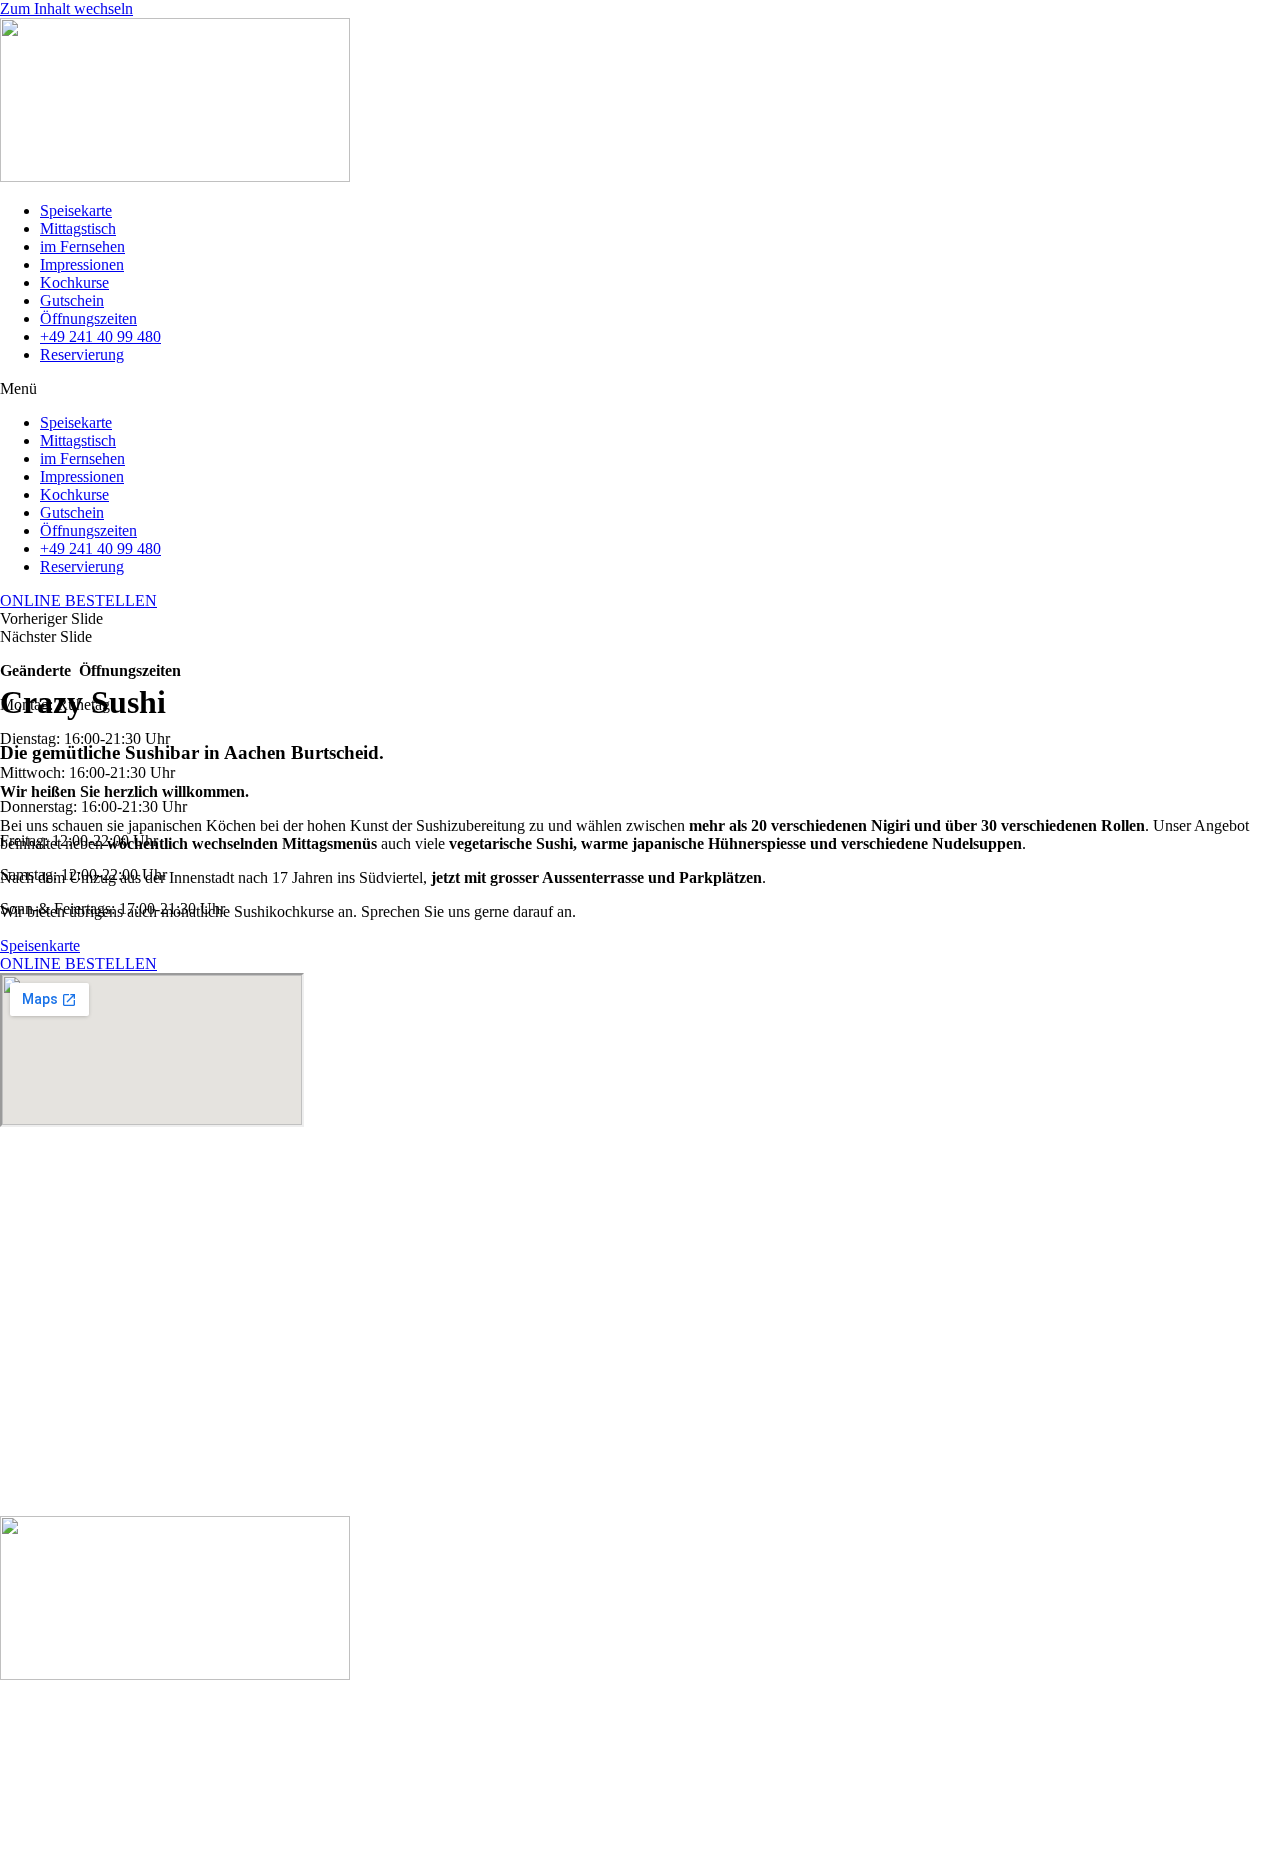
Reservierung (82, 354)
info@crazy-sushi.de (65, 1490)
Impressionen (82, 264)
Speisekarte (76, 210)
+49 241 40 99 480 (100, 336)
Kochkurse (74, 282)
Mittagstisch (78, 228)
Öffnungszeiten (88, 318)
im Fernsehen (82, 246)
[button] (640, 389)
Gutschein (72, 300)
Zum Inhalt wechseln (66, 8)
